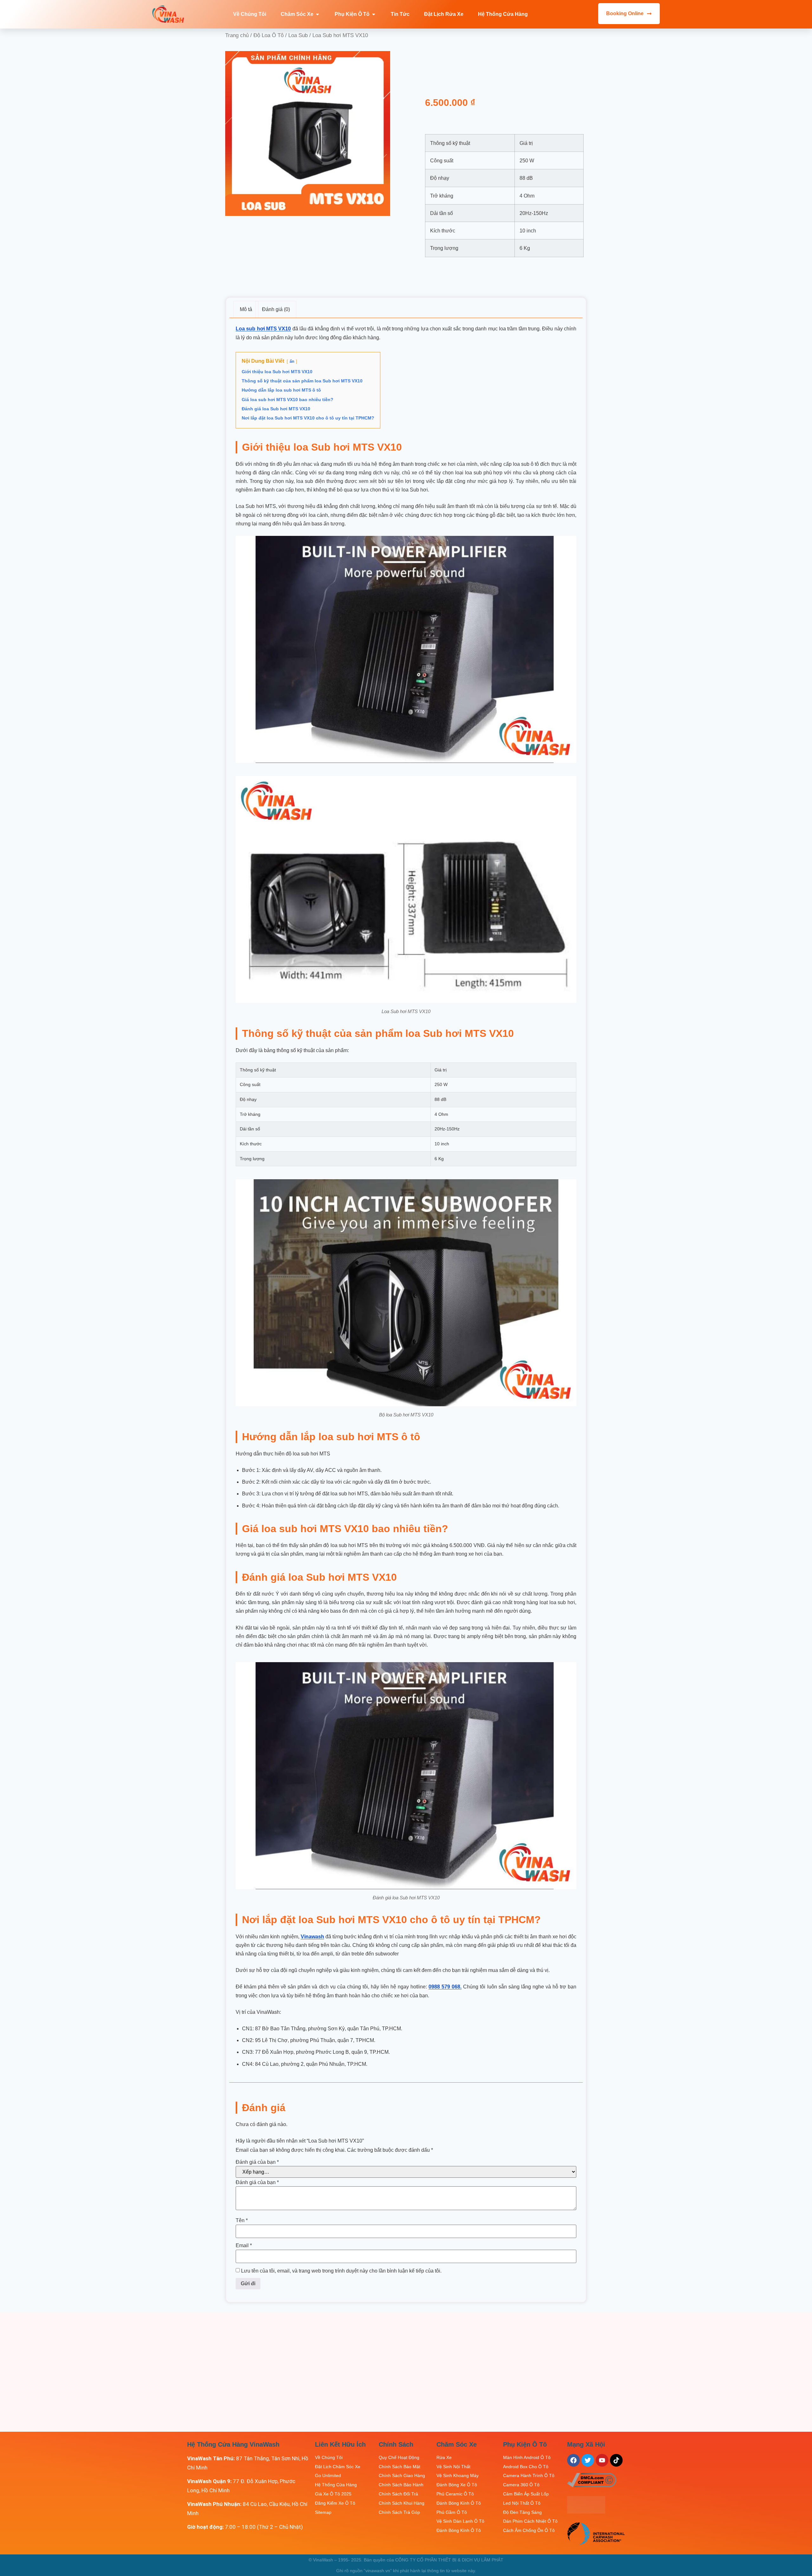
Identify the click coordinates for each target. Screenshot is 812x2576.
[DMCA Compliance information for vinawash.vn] (592, 2485)
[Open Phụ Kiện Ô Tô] (374, 14)
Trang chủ (237, 35)
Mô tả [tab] (246, 309)
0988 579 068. (445, 1987)
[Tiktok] (616, 2460)
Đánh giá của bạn (257, 2162)
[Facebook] (573, 2460)
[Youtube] (602, 2460)
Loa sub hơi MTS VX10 (263, 329)
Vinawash (312, 1937)
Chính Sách (396, 2444)
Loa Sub (298, 35)
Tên (242, 2221)
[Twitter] (588, 2460)
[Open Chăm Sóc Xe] (318, 14)
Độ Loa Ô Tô (268, 35)
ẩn (292, 361)
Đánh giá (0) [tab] (276, 309)
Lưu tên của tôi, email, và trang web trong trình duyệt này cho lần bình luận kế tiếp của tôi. (341, 2271)
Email (244, 2246)
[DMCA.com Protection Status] (586, 2512)
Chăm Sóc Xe (457, 2444)
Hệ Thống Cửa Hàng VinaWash (233, 2444)
